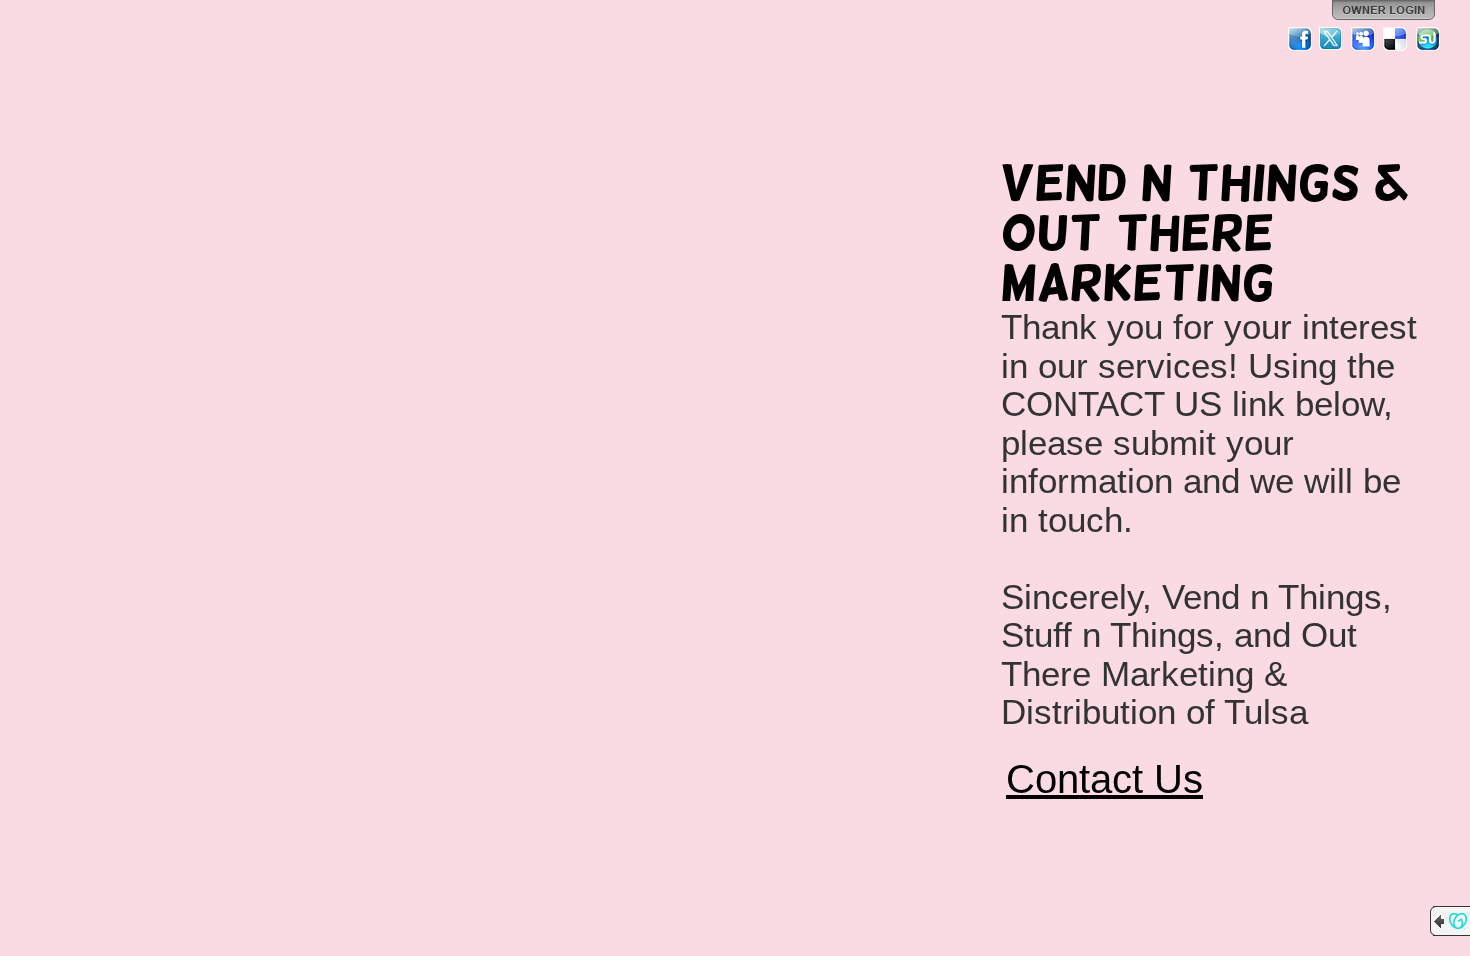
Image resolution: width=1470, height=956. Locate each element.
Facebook (1300, 39)
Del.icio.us (1396, 39)
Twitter (1332, 39)
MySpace (1364, 39)
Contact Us (1104, 779)
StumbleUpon (1428, 39)
